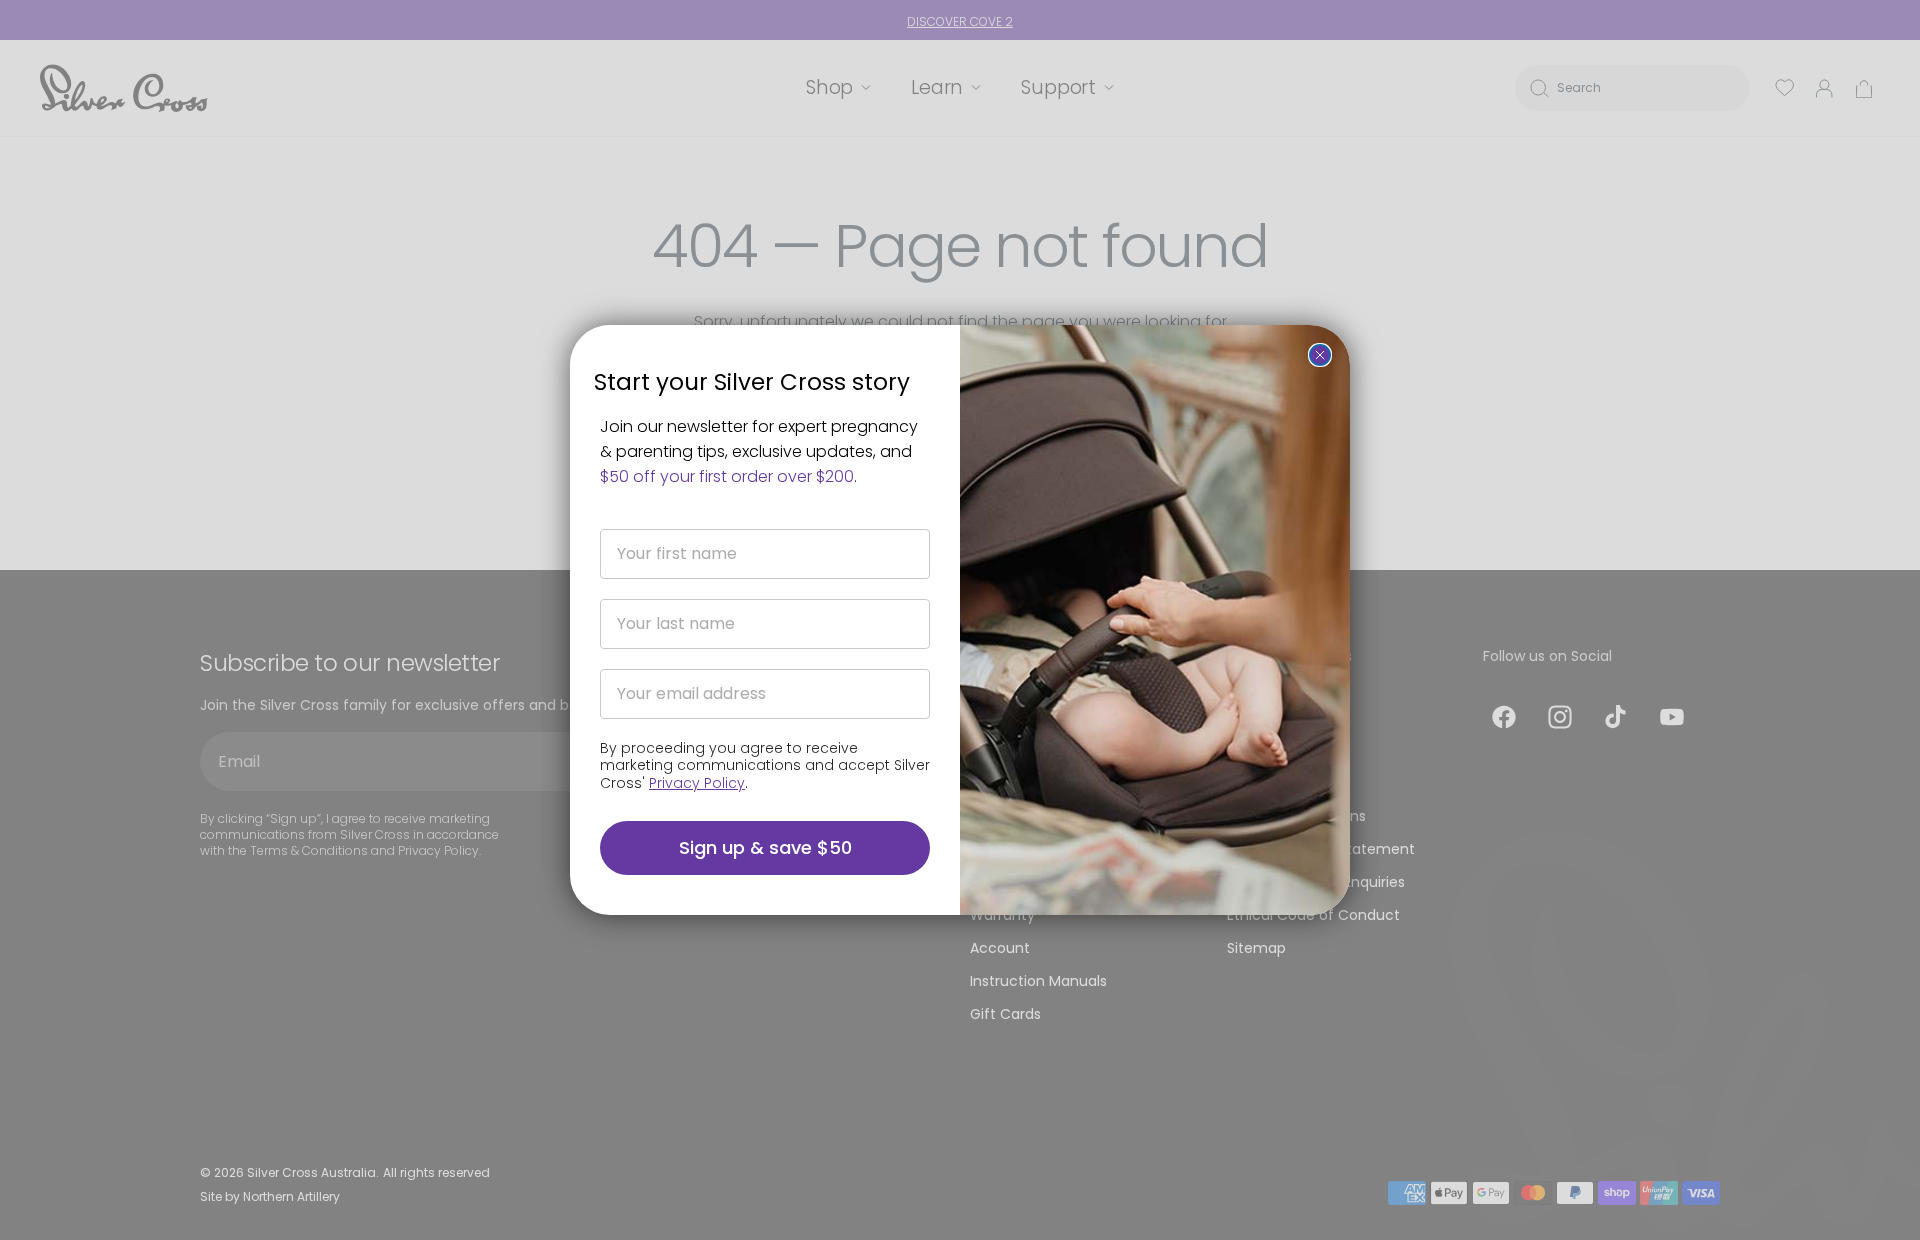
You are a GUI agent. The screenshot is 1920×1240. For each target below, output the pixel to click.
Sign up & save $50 (765, 847)
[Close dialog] (1320, 355)
